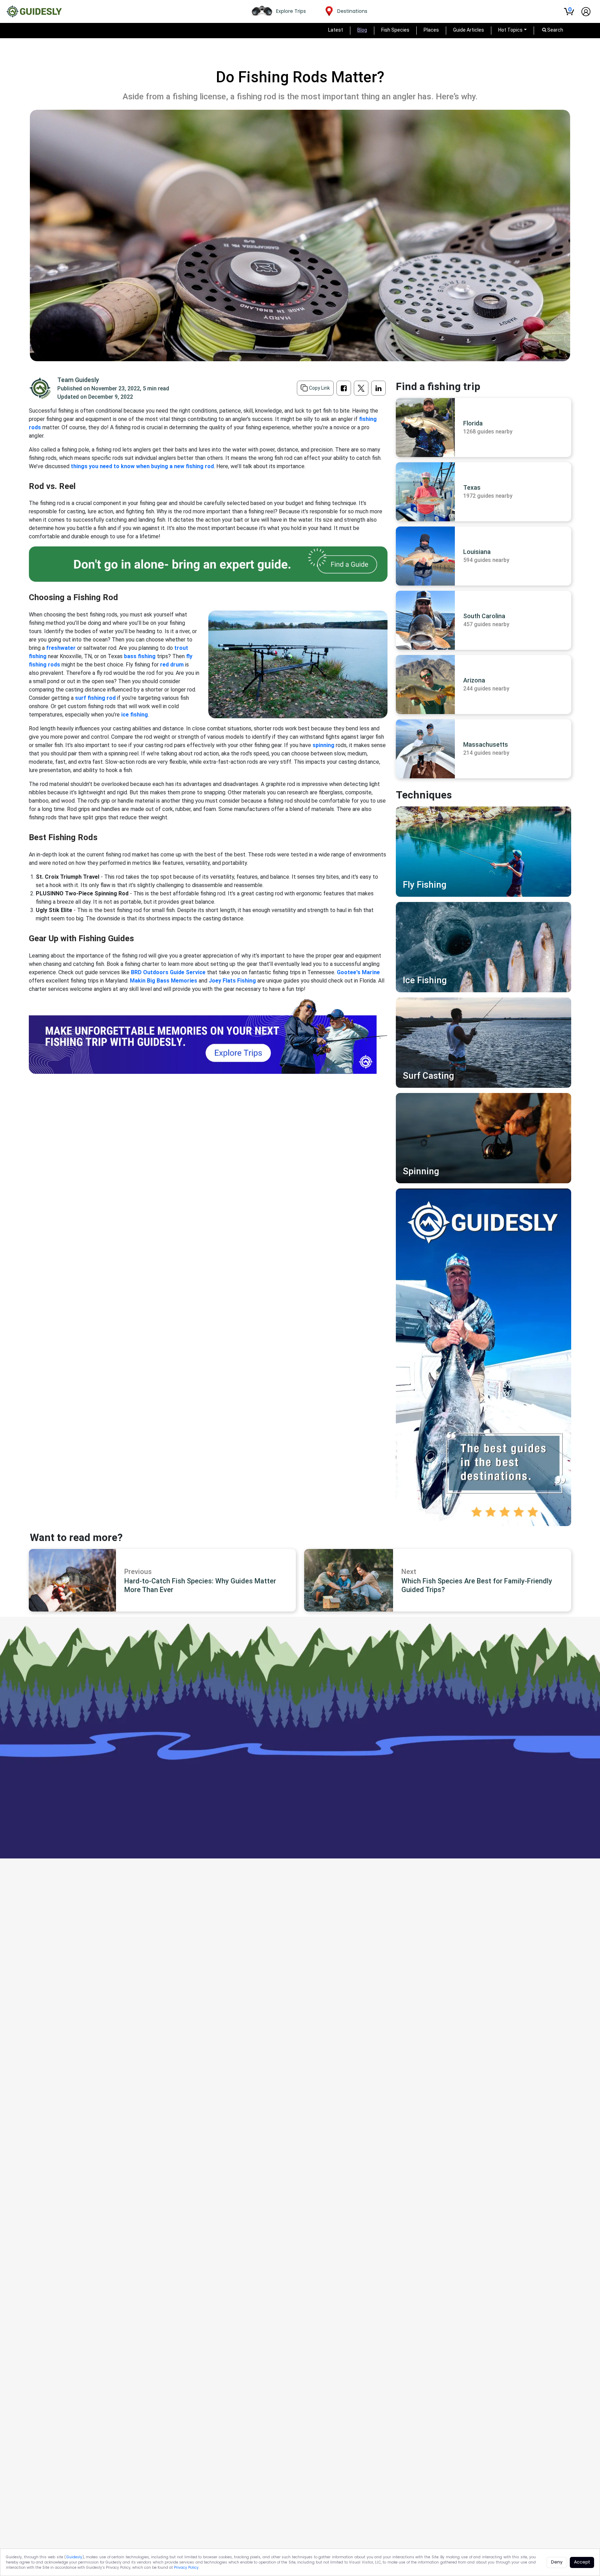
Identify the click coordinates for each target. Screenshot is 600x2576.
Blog (362, 30)
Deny (557, 2562)
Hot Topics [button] (510, 30)
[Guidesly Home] (34, 11)
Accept (582, 2562)
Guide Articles (469, 30)
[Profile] (586, 12)
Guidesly (74, 2557)
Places (431, 30)
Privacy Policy (186, 2567)
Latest (336, 30)
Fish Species (395, 30)
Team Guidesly (78, 380)
